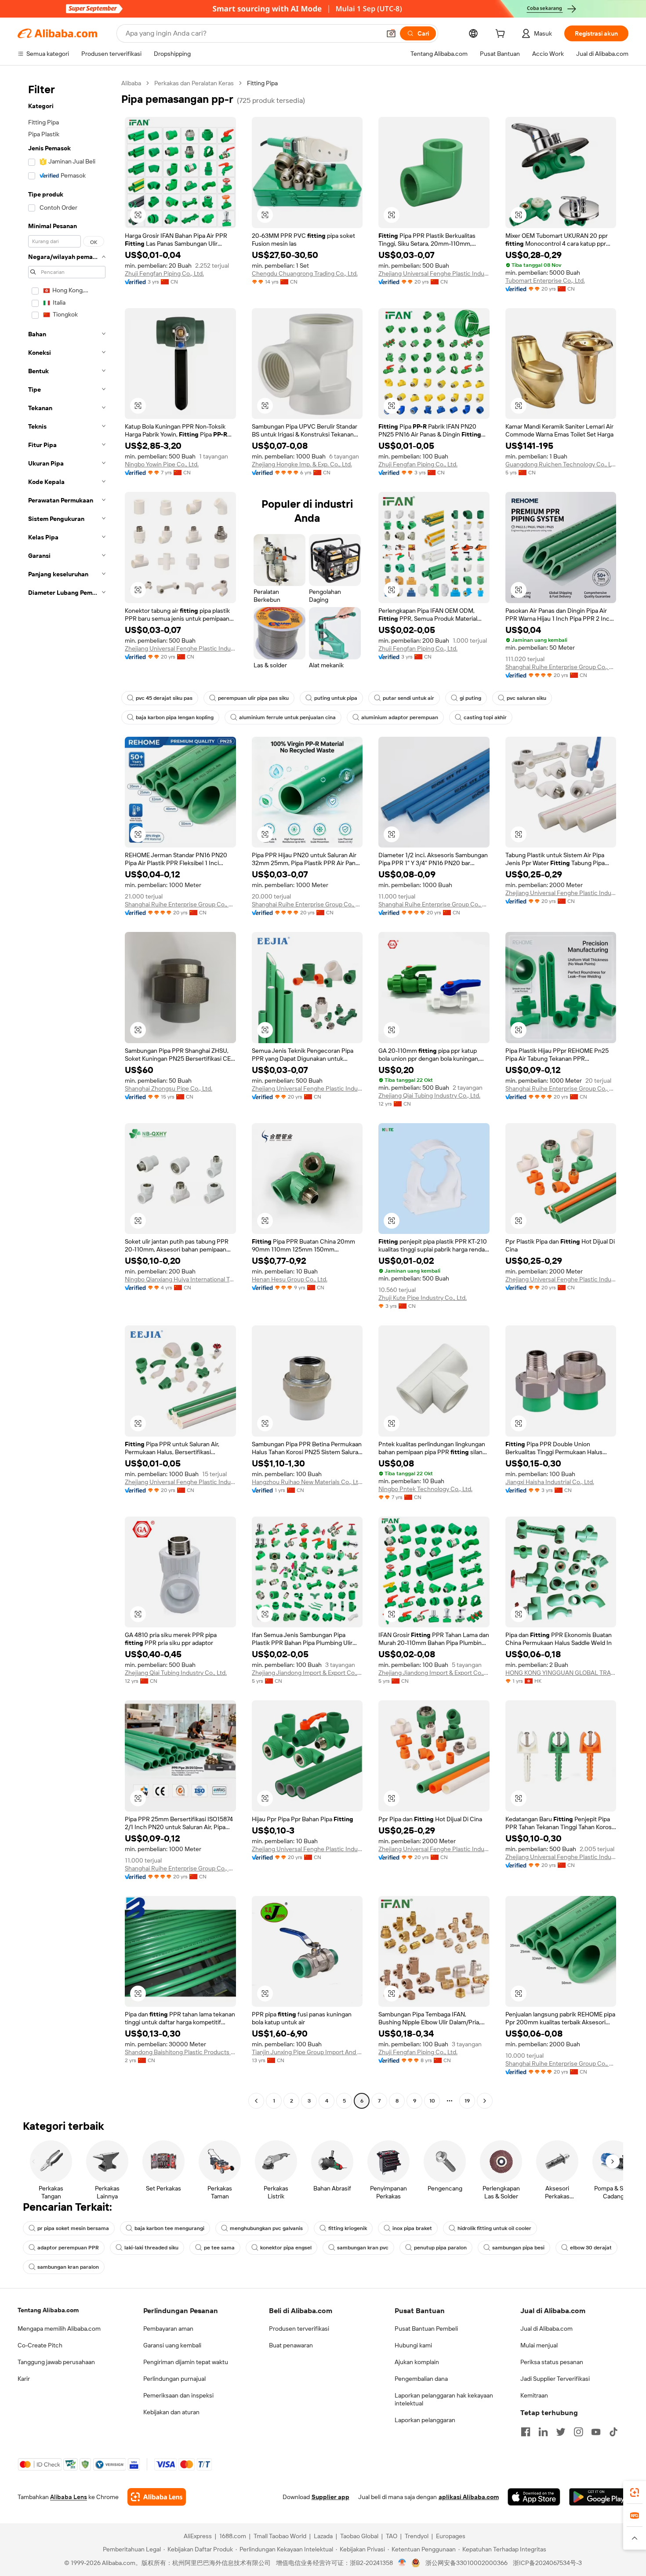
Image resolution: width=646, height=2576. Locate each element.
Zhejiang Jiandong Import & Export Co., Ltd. (307, 1673)
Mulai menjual (539, 2345)
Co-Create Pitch (40, 2345)
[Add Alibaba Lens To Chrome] (157, 2497)
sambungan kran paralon (68, 2267)
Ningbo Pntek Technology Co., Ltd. (425, 1489)
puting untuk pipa (336, 698)
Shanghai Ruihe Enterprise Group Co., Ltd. (561, 667)
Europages (451, 2536)
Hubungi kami (413, 2345)
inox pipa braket (412, 2228)
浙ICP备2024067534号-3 (547, 2563)
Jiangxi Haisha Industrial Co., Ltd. (550, 1482)
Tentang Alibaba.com (48, 2310)
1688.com (233, 2536)
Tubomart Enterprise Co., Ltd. (545, 280)
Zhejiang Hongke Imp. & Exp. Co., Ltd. (302, 464)
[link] (635, 2492)
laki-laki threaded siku (151, 2248)
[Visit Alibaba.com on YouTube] (596, 2432)
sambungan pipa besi (518, 2248)
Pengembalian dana (421, 2379)
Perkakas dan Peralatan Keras (194, 83)
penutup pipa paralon (440, 2248)
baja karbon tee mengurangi (169, 2228)
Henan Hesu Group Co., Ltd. (290, 1279)
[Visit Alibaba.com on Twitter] (561, 2432)
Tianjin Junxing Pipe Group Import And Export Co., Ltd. (307, 2052)
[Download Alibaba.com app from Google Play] (599, 2497)
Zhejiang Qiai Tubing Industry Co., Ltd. (429, 1095)
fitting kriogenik (348, 2228)
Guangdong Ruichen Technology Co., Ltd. (561, 464)
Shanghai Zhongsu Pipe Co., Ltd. (169, 1088)
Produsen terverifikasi (299, 2329)
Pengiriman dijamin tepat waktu (186, 2362)
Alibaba (131, 83)
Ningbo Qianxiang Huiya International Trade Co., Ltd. (180, 1279)
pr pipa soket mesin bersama (73, 2228)
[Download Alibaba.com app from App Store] (534, 2497)
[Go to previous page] (256, 2101)
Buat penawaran (291, 2345)
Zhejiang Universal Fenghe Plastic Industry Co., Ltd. (434, 273)
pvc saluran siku (526, 698)
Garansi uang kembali (172, 2345)
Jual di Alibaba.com (546, 2329)
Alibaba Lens (69, 2497)
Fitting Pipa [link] (262, 83)
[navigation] (67, 1093)
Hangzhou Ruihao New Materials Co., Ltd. (307, 1482)
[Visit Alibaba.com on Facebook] (526, 2432)
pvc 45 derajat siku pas (164, 698)
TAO (392, 2536)
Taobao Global (359, 2536)
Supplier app (330, 2497)
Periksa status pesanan (552, 2362)
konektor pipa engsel (286, 2248)
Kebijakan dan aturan (171, 2412)
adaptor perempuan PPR (68, 2248)
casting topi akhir (485, 717)
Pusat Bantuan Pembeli (426, 2329)
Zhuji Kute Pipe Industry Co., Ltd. (423, 1298)
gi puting (470, 698)
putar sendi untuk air (408, 698)
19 (467, 2101)
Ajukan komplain (417, 2362)
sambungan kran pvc (363, 2248)
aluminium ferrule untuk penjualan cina (287, 717)
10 (432, 2101)
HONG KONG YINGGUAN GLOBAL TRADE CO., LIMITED (561, 1673)
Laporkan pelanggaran (425, 2420)
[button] (391, 33)
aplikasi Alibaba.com (469, 2497)
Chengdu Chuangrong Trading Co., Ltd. (305, 273)
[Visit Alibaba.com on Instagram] (578, 2432)
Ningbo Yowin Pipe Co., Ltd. (162, 464)
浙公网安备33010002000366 (466, 2563)
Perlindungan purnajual (174, 2379)
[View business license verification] (402, 2563)
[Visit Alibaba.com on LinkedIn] (543, 2432)
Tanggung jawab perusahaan (56, 2362)
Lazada (323, 2536)
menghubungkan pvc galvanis (266, 2228)
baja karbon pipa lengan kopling (175, 717)
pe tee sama (219, 2248)
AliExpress (198, 2536)
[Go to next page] (485, 2101)
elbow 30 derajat (591, 2248)
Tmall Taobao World (280, 2536)
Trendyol (417, 2536)
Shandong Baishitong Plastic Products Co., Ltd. (180, 2052)
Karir (24, 2379)
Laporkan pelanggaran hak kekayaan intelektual (444, 2399)
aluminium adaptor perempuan (400, 717)
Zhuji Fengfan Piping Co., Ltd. (164, 273)
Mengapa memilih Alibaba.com (59, 2329)
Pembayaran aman (168, 2329)
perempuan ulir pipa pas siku (253, 698)
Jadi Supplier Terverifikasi (555, 2379)
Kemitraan (534, 2395)
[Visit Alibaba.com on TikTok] (613, 2432)
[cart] (502, 35)
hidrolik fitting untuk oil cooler (494, 2228)
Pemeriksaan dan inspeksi (178, 2395)
